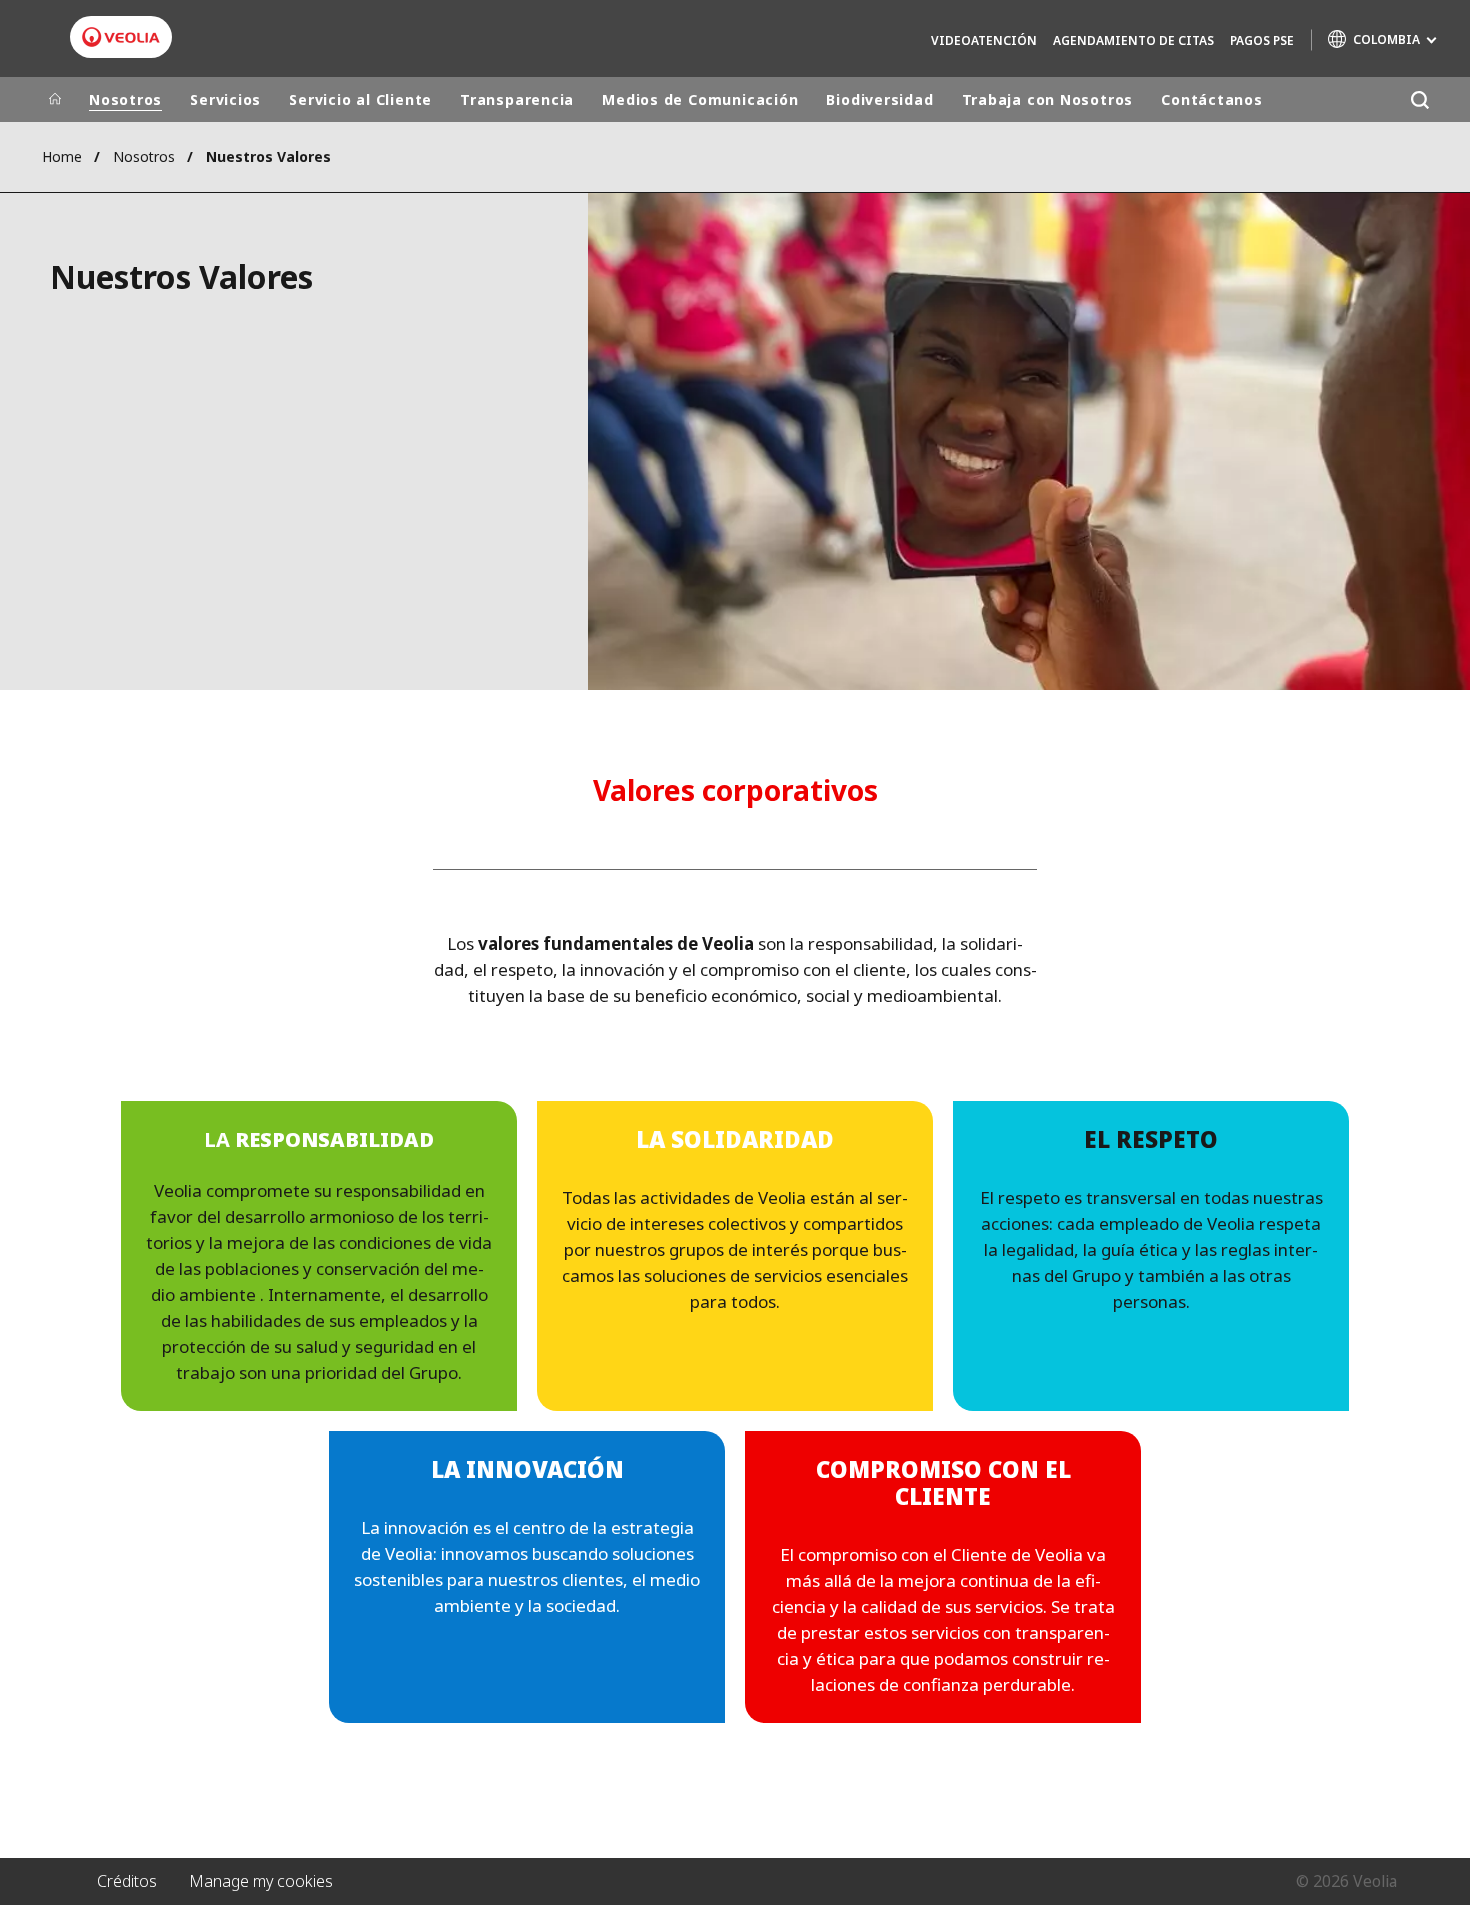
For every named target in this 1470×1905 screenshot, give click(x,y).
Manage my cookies (261, 1881)
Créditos (127, 1881)
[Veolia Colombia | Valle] (121, 37)
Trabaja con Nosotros (1048, 99)
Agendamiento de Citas (1133, 40)
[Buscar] (1419, 99)
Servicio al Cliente (360, 99)
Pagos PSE (1262, 40)
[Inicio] (55, 100)
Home (62, 156)
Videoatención (984, 40)
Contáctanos (1212, 99)
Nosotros (125, 99)
